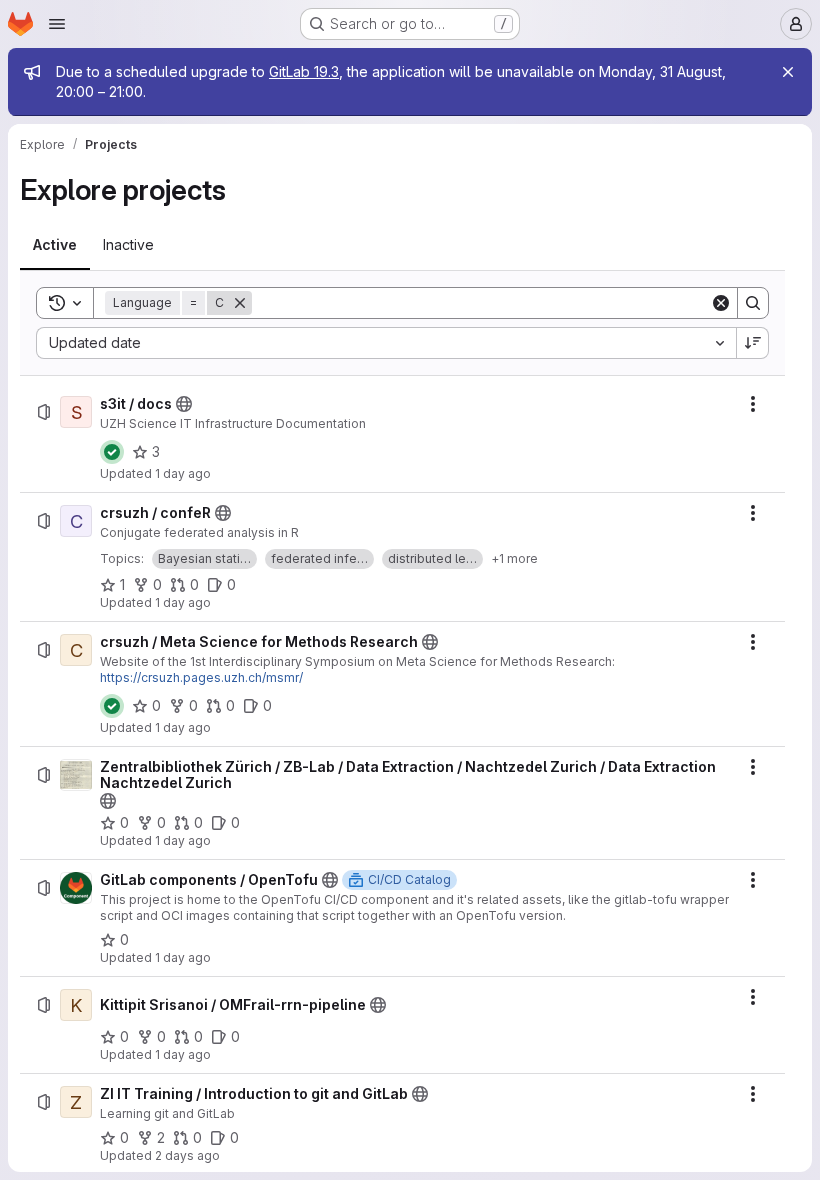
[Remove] (240, 303)
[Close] (788, 72)
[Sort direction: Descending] (753, 343)
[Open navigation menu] (57, 24)
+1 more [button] (514, 558)
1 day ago (183, 473)
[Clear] (721, 303)
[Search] (753, 303)
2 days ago (187, 1155)
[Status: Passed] (112, 452)
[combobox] (386, 343)
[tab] (55, 245)
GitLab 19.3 (304, 71)
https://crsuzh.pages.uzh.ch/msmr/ (201, 677)
